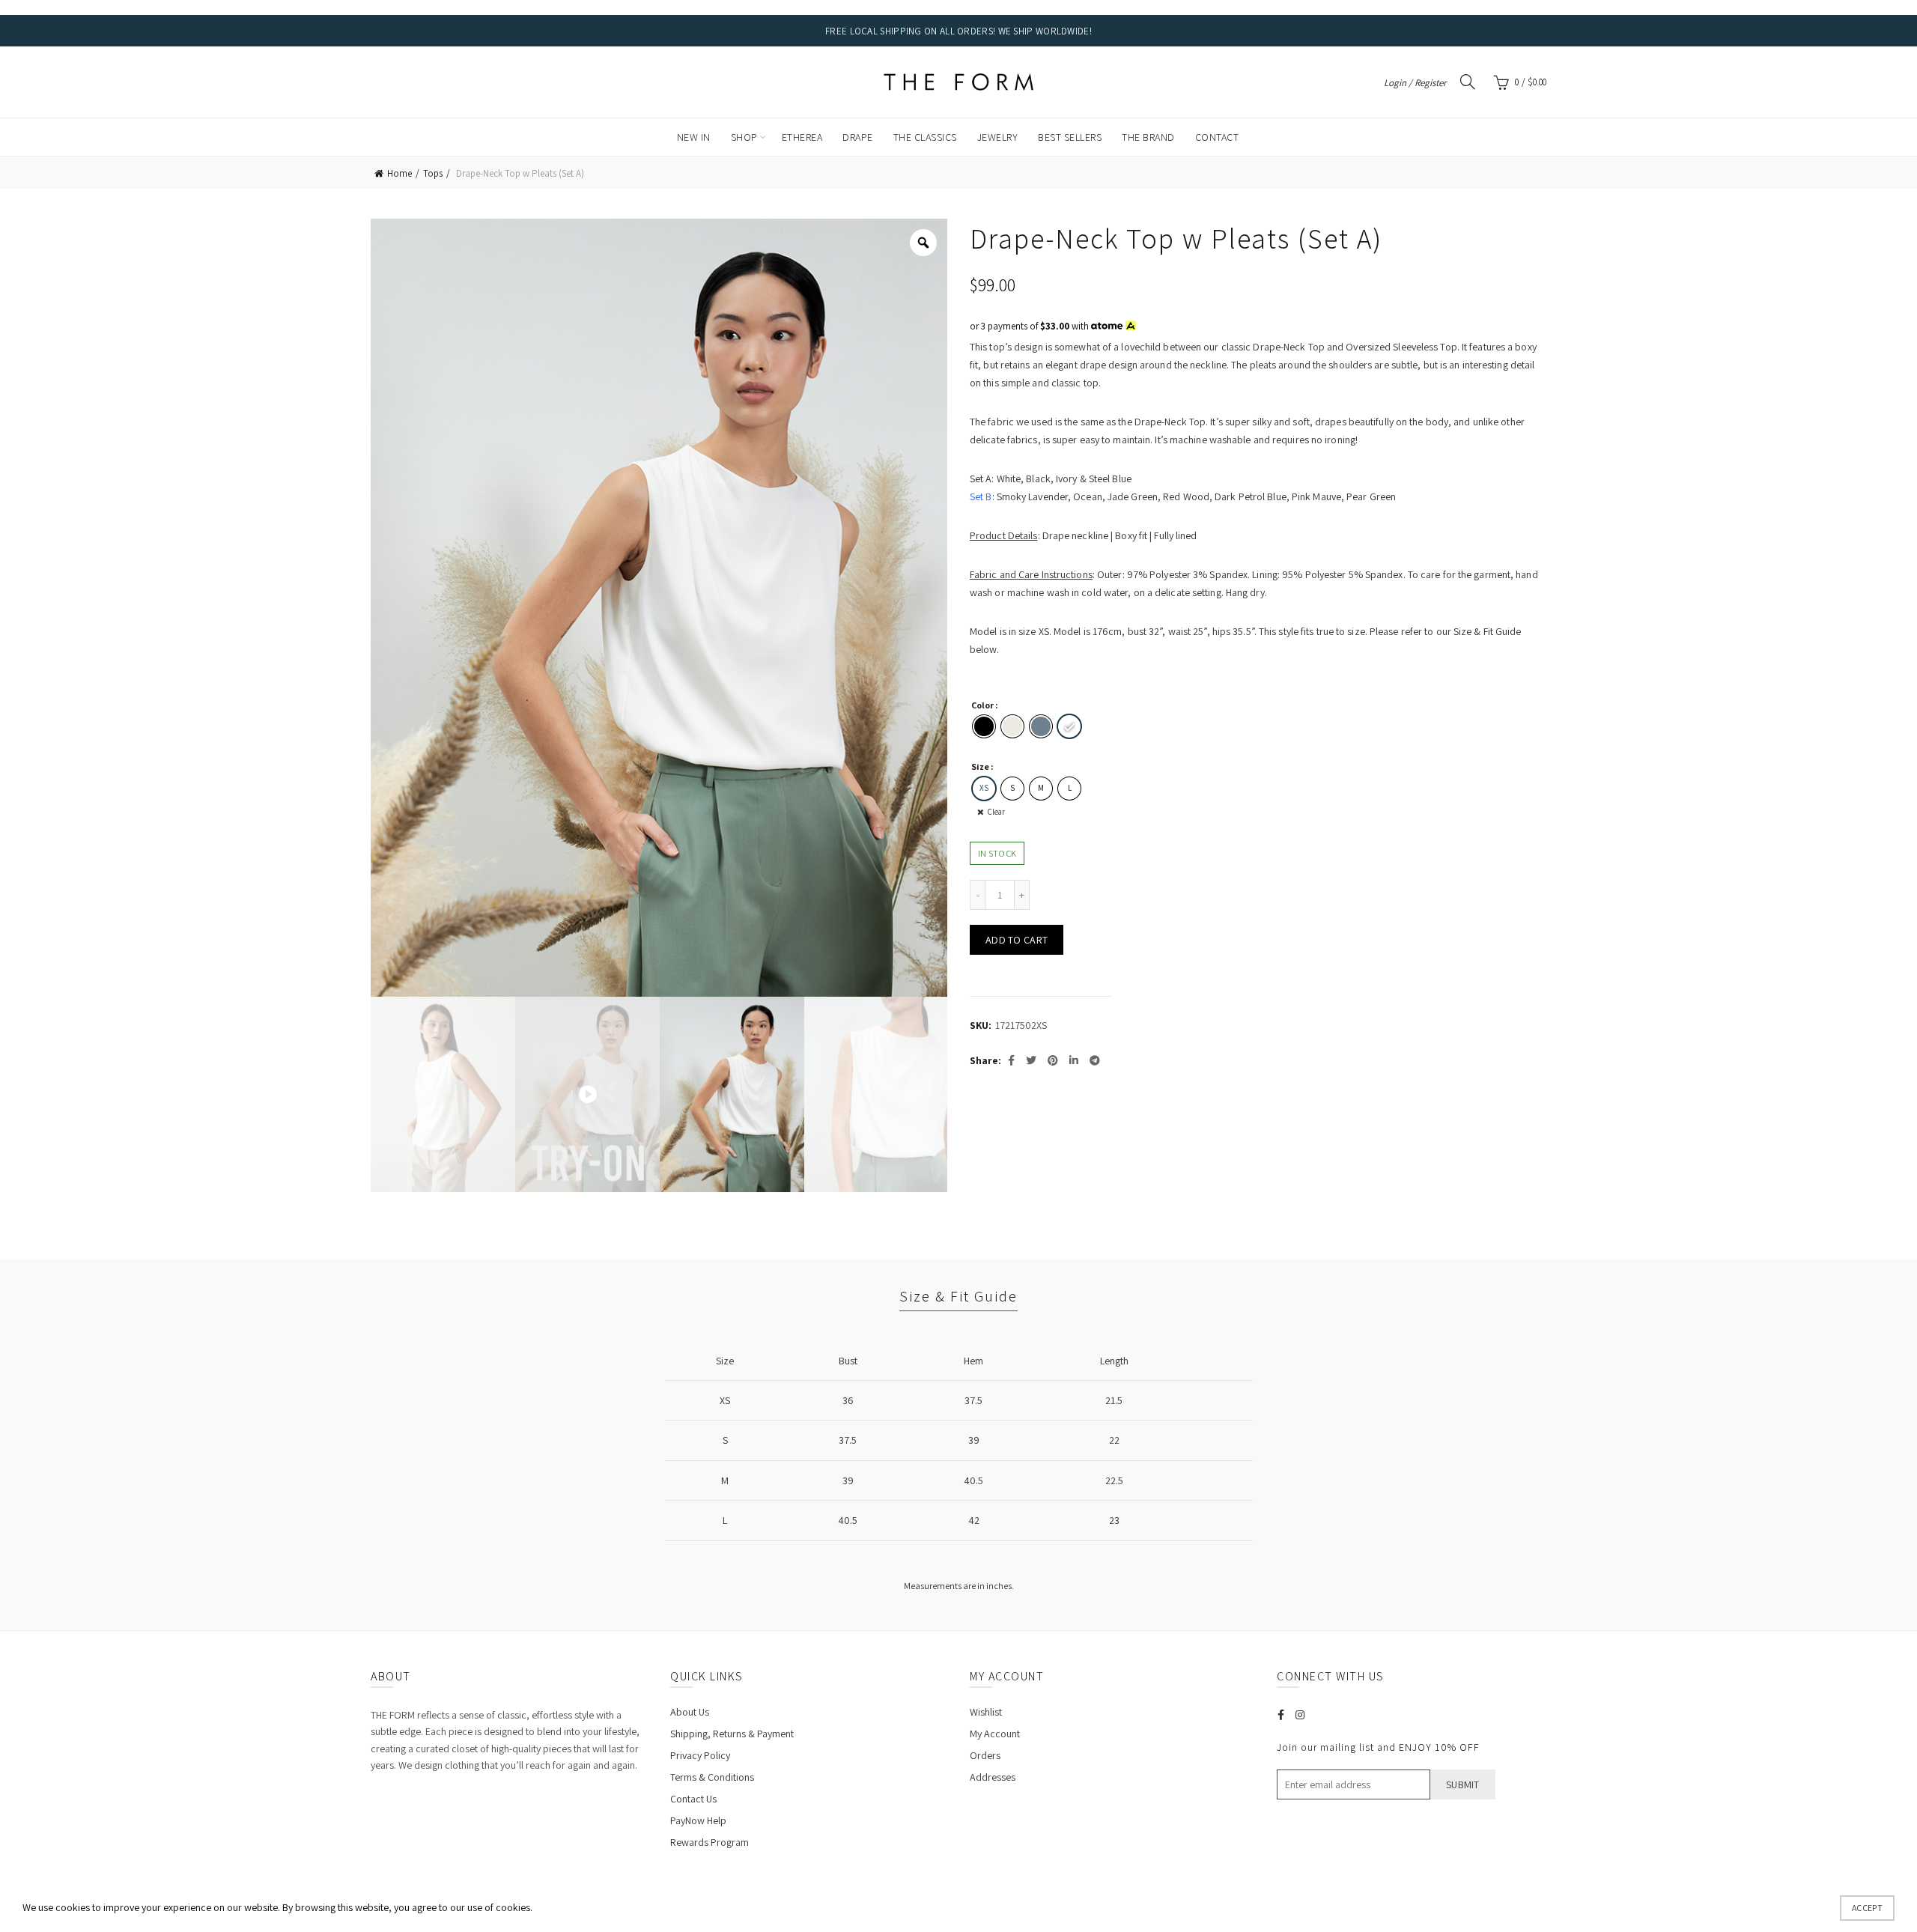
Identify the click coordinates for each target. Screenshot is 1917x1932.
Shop (744, 137)
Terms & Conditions (712, 1777)
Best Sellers (1070, 137)
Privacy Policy (700, 1755)
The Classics (925, 137)
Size (980, 766)
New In (694, 137)
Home (399, 173)
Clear (996, 812)
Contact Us (693, 1799)
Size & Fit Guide (958, 1296)
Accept (1867, 1908)
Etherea (802, 137)
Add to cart (1017, 940)
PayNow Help (698, 1820)
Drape (858, 137)
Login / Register (1415, 83)
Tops (433, 173)
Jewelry (998, 137)
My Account (995, 1734)
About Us (690, 1712)
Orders (985, 1755)
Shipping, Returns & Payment (732, 1734)
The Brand (1148, 137)
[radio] (984, 726)
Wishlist (986, 1712)
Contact (1217, 137)
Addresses (993, 1777)
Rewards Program (710, 1842)
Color (982, 705)
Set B (981, 496)
